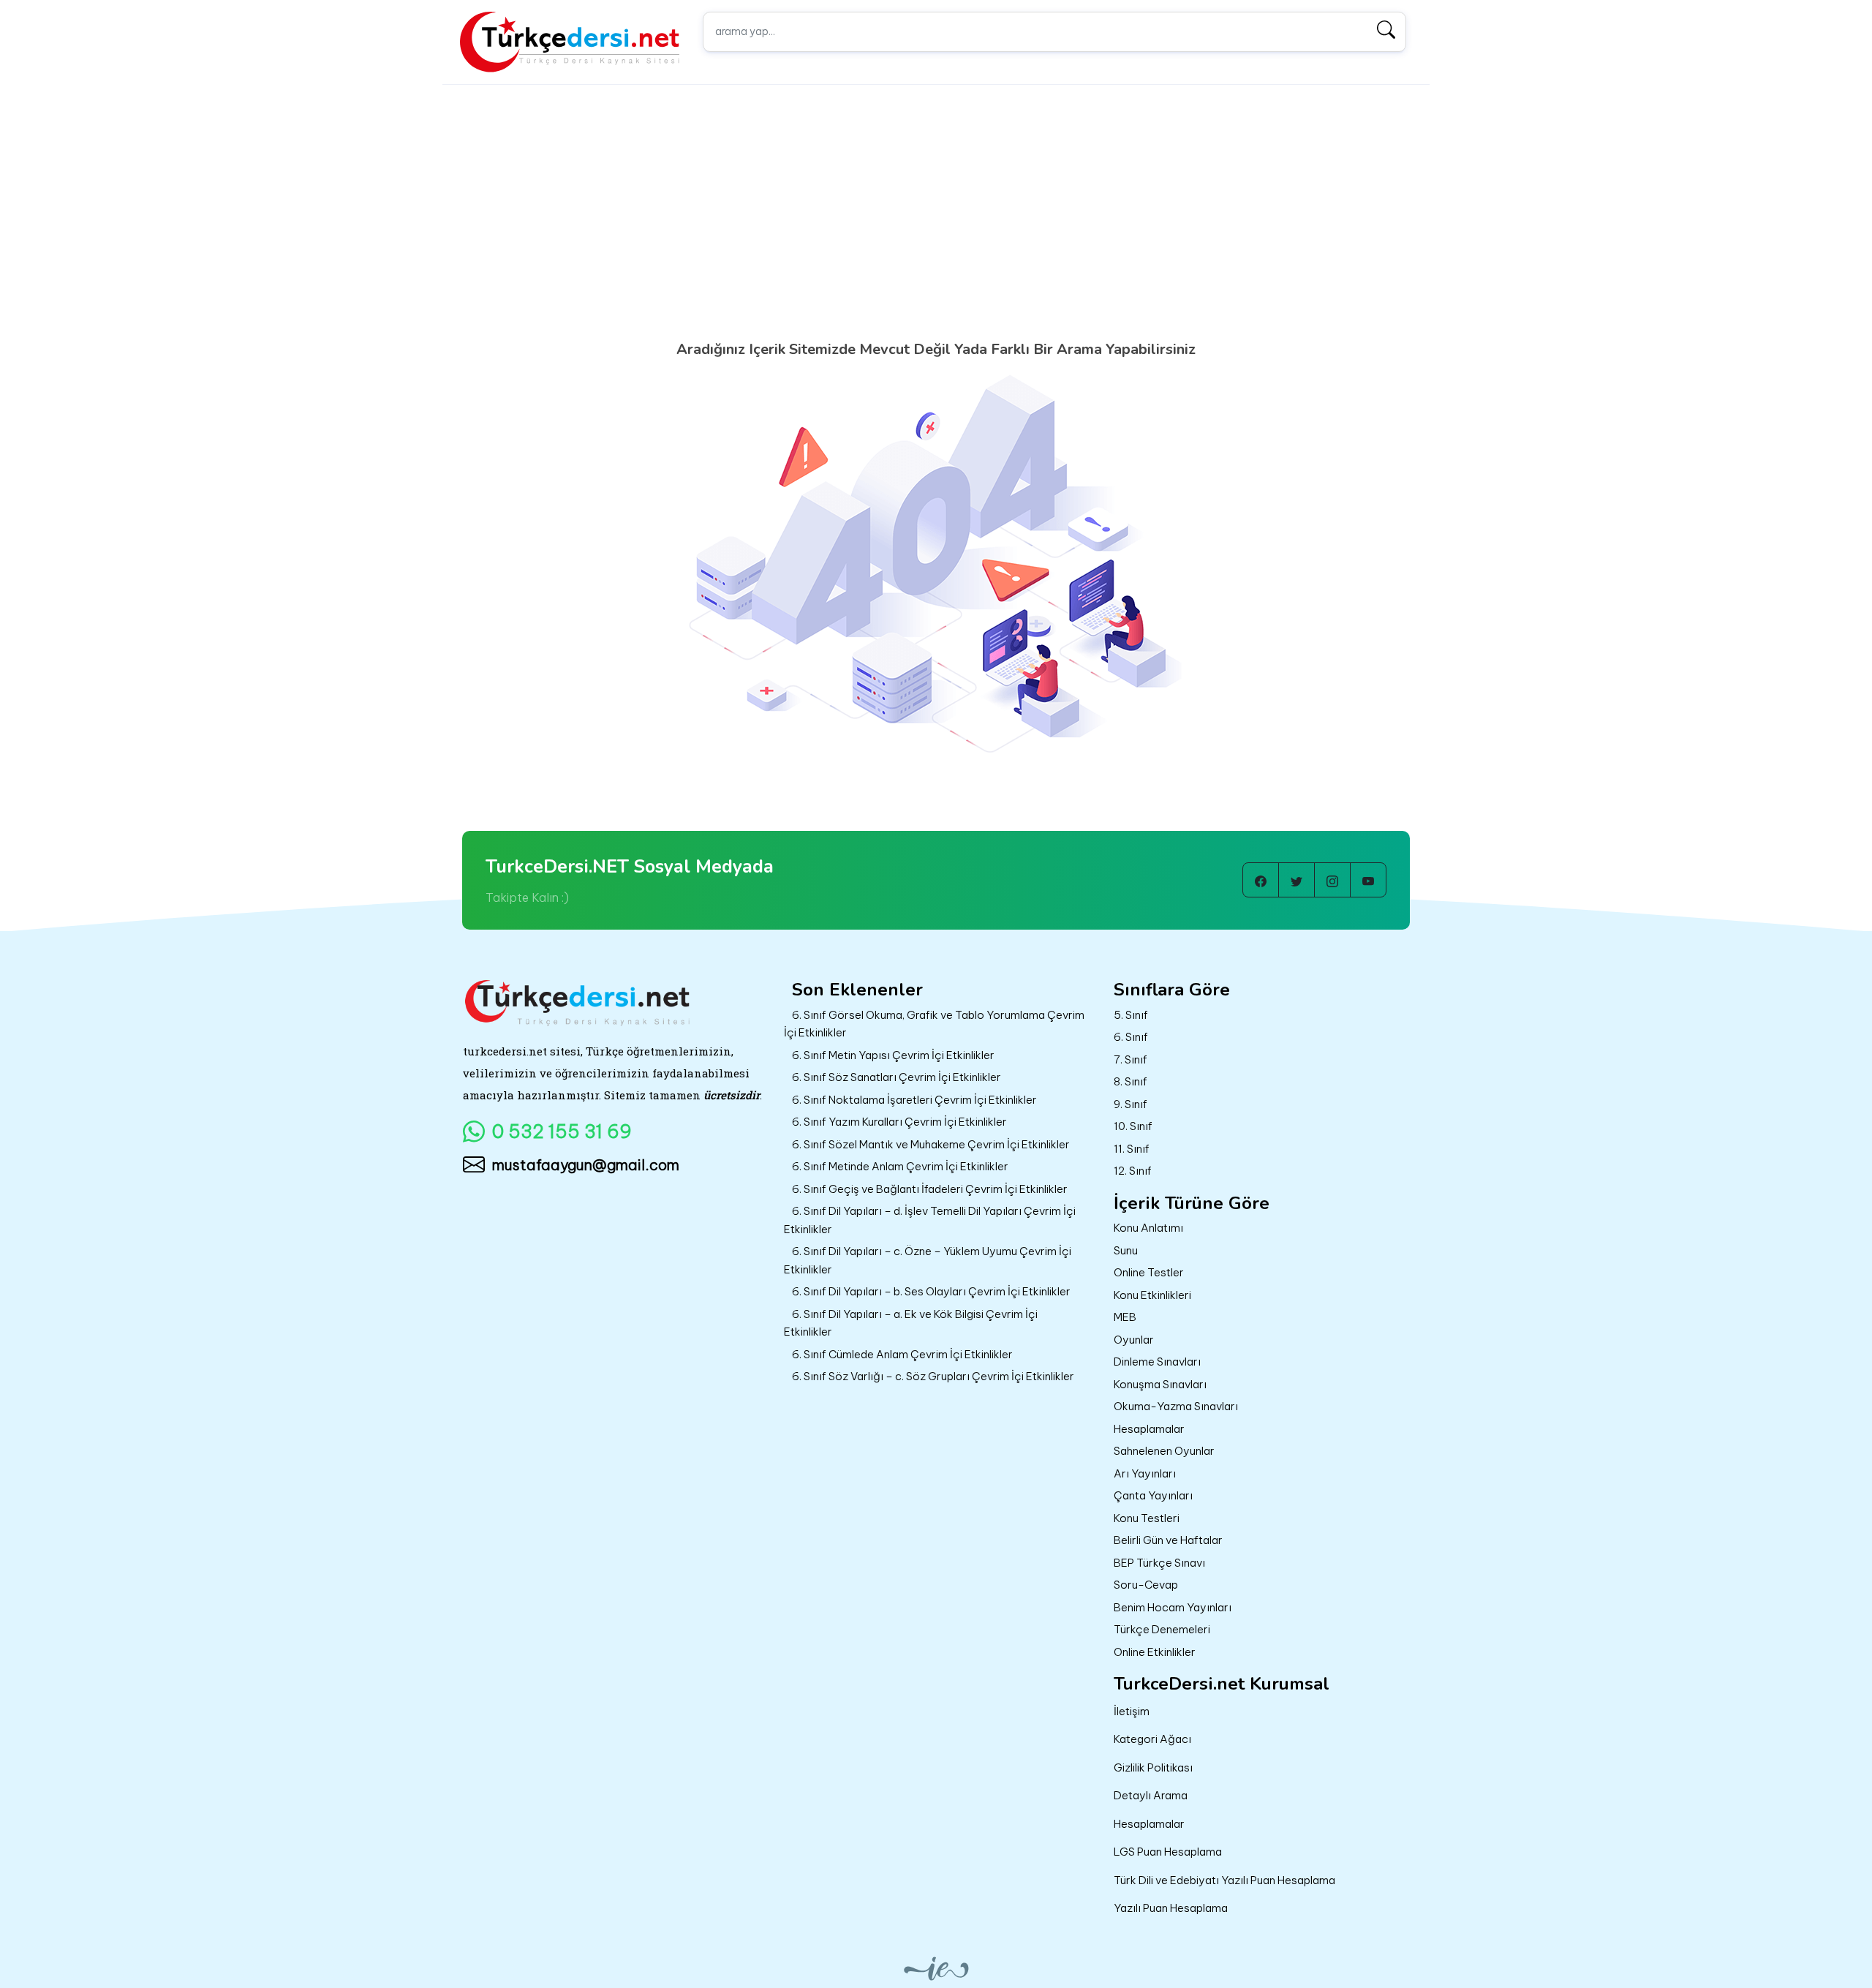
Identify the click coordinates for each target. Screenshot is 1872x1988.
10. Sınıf (1133, 1126)
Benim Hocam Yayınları (1173, 1607)
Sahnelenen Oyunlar (1164, 1451)
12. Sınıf (1133, 1171)
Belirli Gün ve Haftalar (1168, 1540)
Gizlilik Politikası (1153, 1767)
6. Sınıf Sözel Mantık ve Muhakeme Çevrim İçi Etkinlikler (931, 1144)
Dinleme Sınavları (1157, 1362)
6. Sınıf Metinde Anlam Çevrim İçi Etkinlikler (900, 1166)
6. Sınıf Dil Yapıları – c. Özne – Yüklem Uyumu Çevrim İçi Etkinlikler (928, 1260)
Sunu (1126, 1250)
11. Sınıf (1132, 1149)
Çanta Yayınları (1153, 1495)
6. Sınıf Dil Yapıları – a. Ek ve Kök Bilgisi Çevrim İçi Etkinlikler (911, 1323)
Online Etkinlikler (1155, 1652)
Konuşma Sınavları (1160, 1384)
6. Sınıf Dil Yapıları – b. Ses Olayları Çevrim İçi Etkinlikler (931, 1291)
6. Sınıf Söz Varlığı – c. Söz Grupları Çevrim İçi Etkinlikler (933, 1376)
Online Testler (1149, 1272)
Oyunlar (1134, 1340)
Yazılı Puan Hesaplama (1171, 1908)
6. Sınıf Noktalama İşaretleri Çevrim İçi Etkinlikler (914, 1100)
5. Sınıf (1131, 1015)
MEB (1125, 1317)
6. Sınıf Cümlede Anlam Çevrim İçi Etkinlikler (902, 1354)
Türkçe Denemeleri (1162, 1629)
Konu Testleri (1147, 1518)
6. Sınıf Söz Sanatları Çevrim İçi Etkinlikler (897, 1077)
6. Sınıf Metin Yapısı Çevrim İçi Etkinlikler (893, 1055)
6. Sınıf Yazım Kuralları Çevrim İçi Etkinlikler (899, 1122)
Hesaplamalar (1149, 1429)
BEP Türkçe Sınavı (1159, 1563)
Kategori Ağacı (1152, 1739)
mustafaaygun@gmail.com (586, 1165)
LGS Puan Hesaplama (1168, 1852)
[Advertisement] (936, 230)
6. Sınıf (1131, 1037)
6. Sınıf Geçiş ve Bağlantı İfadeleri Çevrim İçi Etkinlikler (930, 1189)
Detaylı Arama (1151, 1795)
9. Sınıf (1131, 1104)
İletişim (1132, 1711)
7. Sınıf (1131, 1059)
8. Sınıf (1131, 1081)
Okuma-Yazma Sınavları (1176, 1406)
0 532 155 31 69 (562, 1132)
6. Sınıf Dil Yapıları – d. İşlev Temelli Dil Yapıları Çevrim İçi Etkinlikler (930, 1220)
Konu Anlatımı (1148, 1228)
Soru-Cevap (1146, 1585)
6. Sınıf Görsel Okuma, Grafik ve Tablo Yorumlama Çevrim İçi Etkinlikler (934, 1024)
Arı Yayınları (1145, 1473)
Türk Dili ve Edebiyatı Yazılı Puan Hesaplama (1224, 1880)
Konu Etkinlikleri (1152, 1295)
